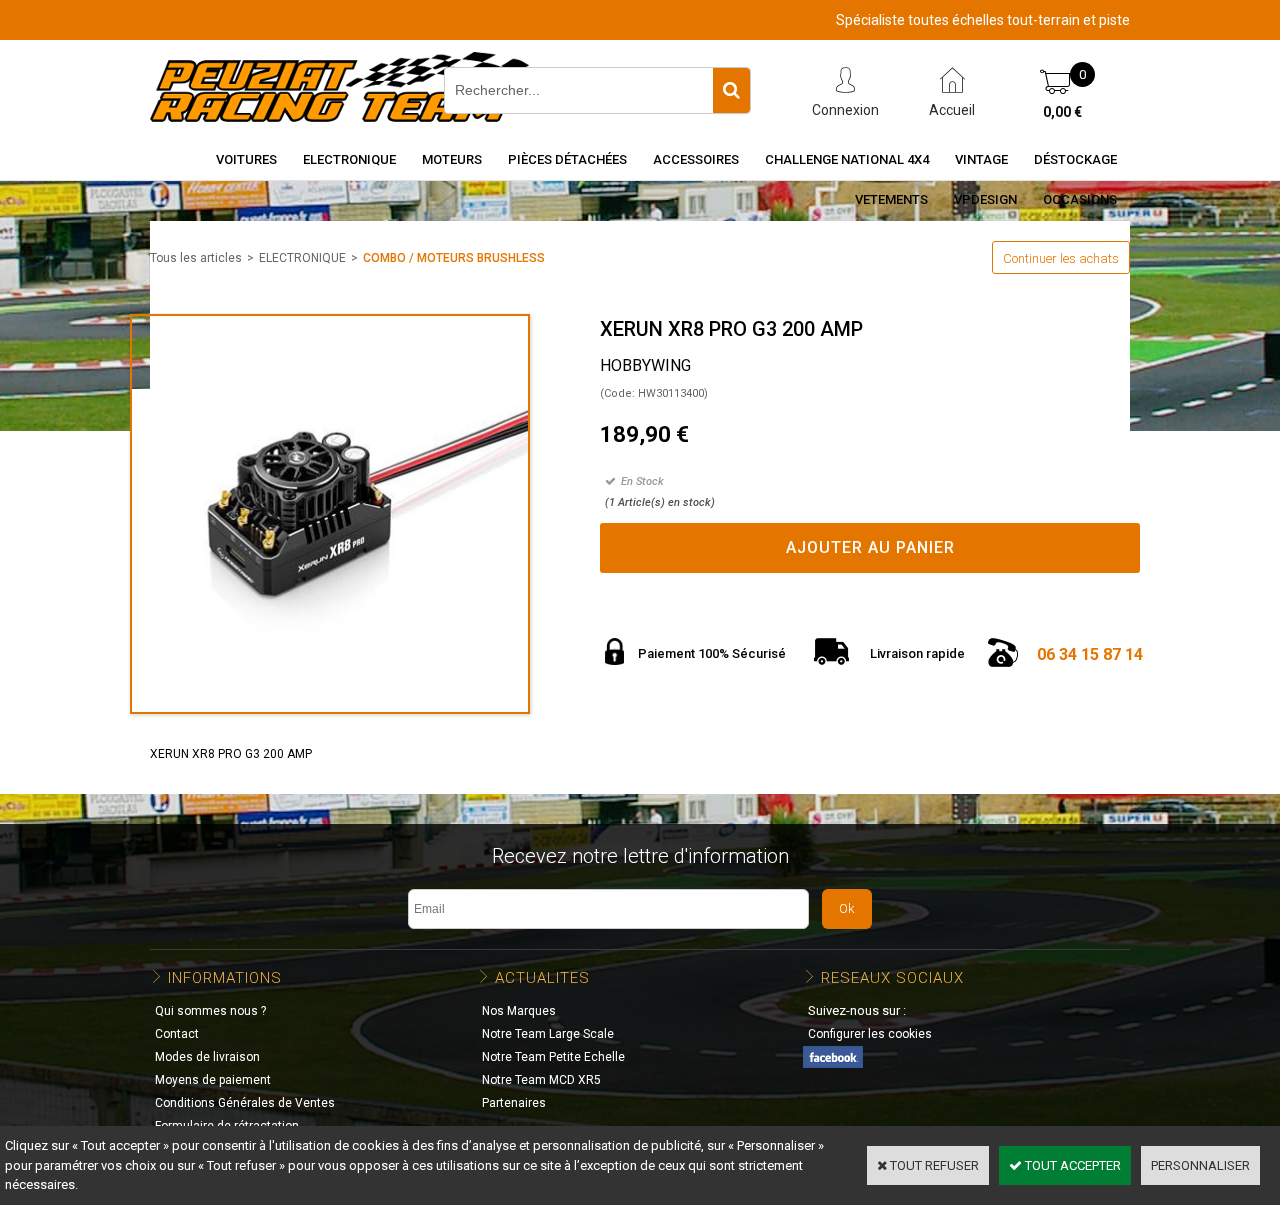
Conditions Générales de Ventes (245, 1103)
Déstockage (1075, 159)
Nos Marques (519, 1011)
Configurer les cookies (870, 1034)
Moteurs (452, 159)
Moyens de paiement (213, 1080)
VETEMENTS (891, 199)
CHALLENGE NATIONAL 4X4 (847, 159)
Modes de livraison (207, 1057)
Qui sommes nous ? (210, 1011)
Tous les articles (196, 258)
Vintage (981, 159)
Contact (177, 1034)
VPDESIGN (985, 199)
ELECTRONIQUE (302, 258)
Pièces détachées (567, 159)
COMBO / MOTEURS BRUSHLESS (454, 258)
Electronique (349, 159)
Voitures (246, 159)
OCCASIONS (1080, 199)
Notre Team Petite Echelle (553, 1057)
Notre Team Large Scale (548, 1034)
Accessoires (696, 159)
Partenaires (514, 1103)
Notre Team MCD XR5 (541, 1080)
